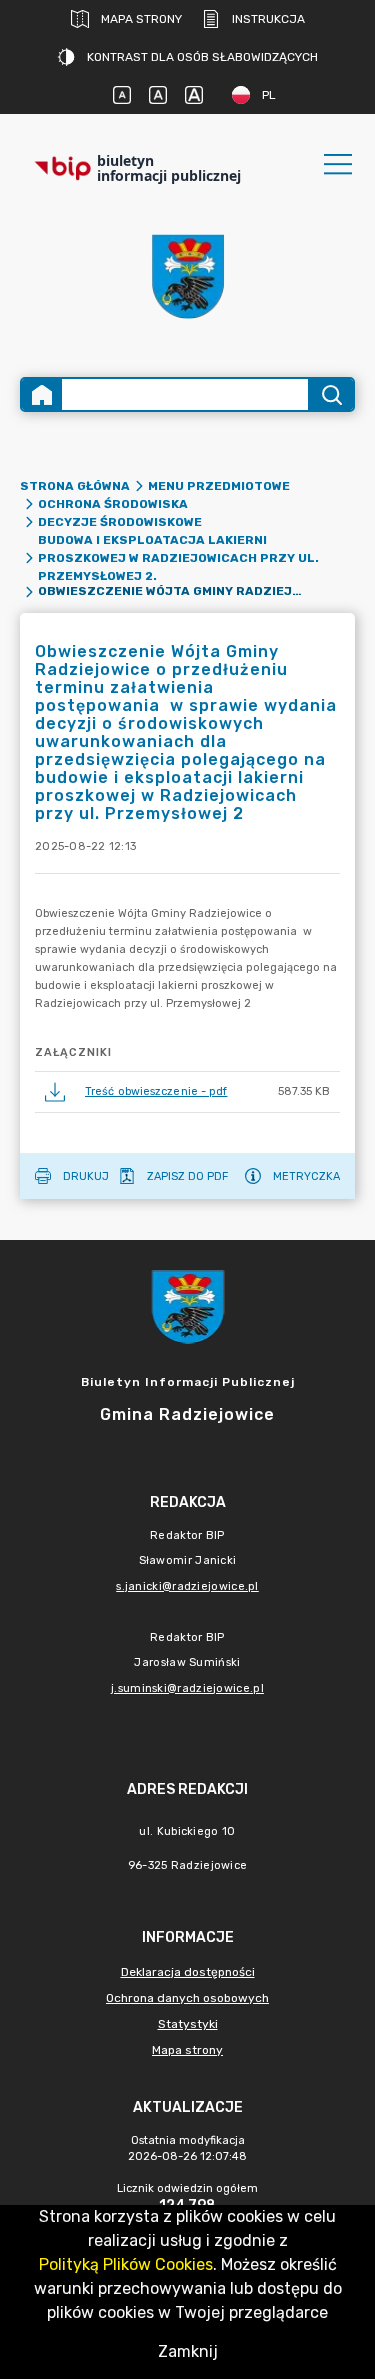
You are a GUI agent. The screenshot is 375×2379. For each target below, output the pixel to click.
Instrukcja (268, 19)
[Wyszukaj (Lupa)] (330, 394)
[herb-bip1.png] (188, 276)
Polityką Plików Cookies (126, 2264)
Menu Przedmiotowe (219, 486)
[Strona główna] (42, 394)
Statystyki (188, 2024)
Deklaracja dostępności (188, 1972)
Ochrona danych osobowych (187, 1998)
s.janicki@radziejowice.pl (187, 1586)
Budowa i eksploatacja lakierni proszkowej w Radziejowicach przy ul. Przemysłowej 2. (178, 558)
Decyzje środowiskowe (120, 522)
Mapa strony (141, 19)
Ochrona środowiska (113, 504)
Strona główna (75, 486)
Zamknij (188, 2351)
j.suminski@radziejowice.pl (187, 1688)
